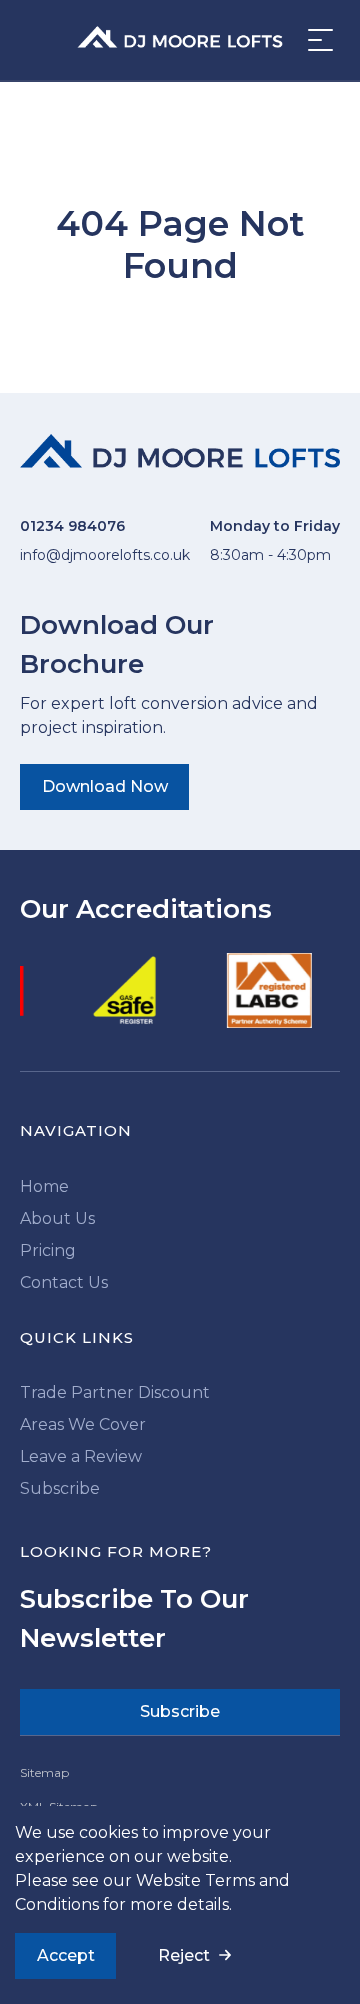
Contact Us (64, 1282)
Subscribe (60, 1488)
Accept (66, 1955)
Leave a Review (81, 1456)
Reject (184, 1955)
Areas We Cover (83, 1424)
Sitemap (44, 1772)
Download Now (105, 786)
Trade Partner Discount (115, 1392)
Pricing (48, 1250)
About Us (57, 1218)
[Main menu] (315, 40)
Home (44, 1186)
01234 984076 (72, 526)
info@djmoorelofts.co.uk (105, 555)
